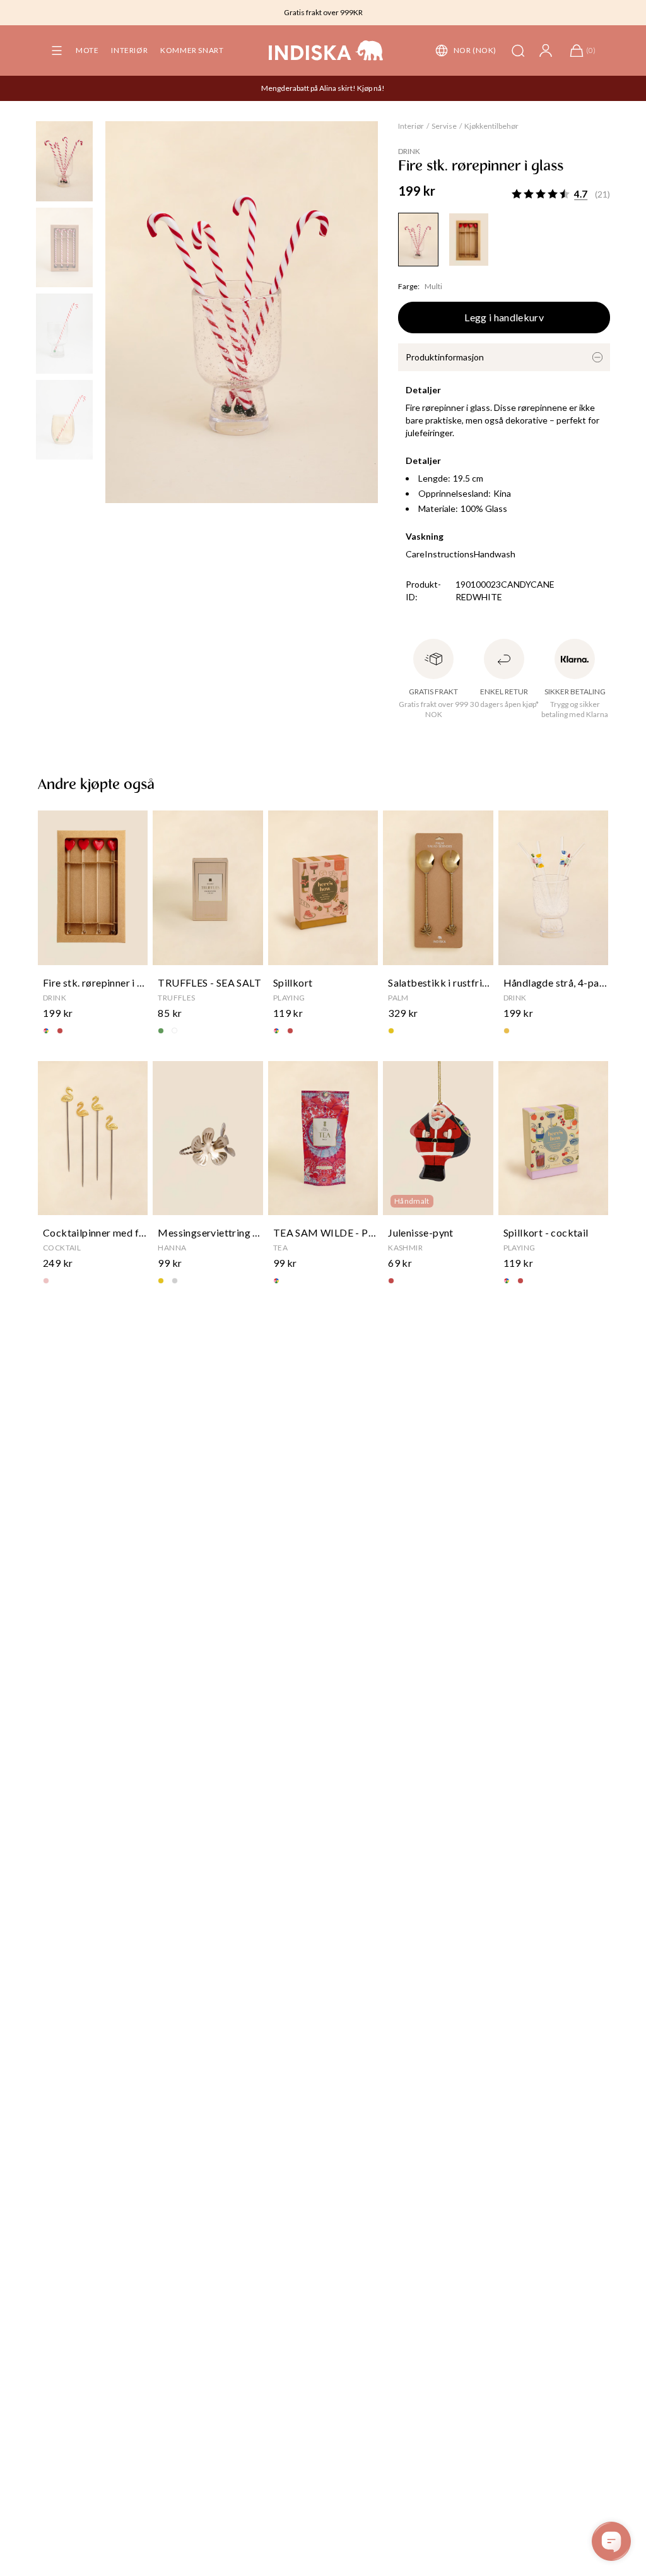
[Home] (326, 50)
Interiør (129, 50)
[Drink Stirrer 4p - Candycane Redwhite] (418, 240)
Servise (444, 126)
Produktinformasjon (445, 357)
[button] (57, 50)
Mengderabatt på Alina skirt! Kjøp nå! (323, 88)
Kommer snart (192, 50)
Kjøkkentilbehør (491, 126)
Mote (87, 50)
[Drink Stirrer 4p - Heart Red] (469, 240)
